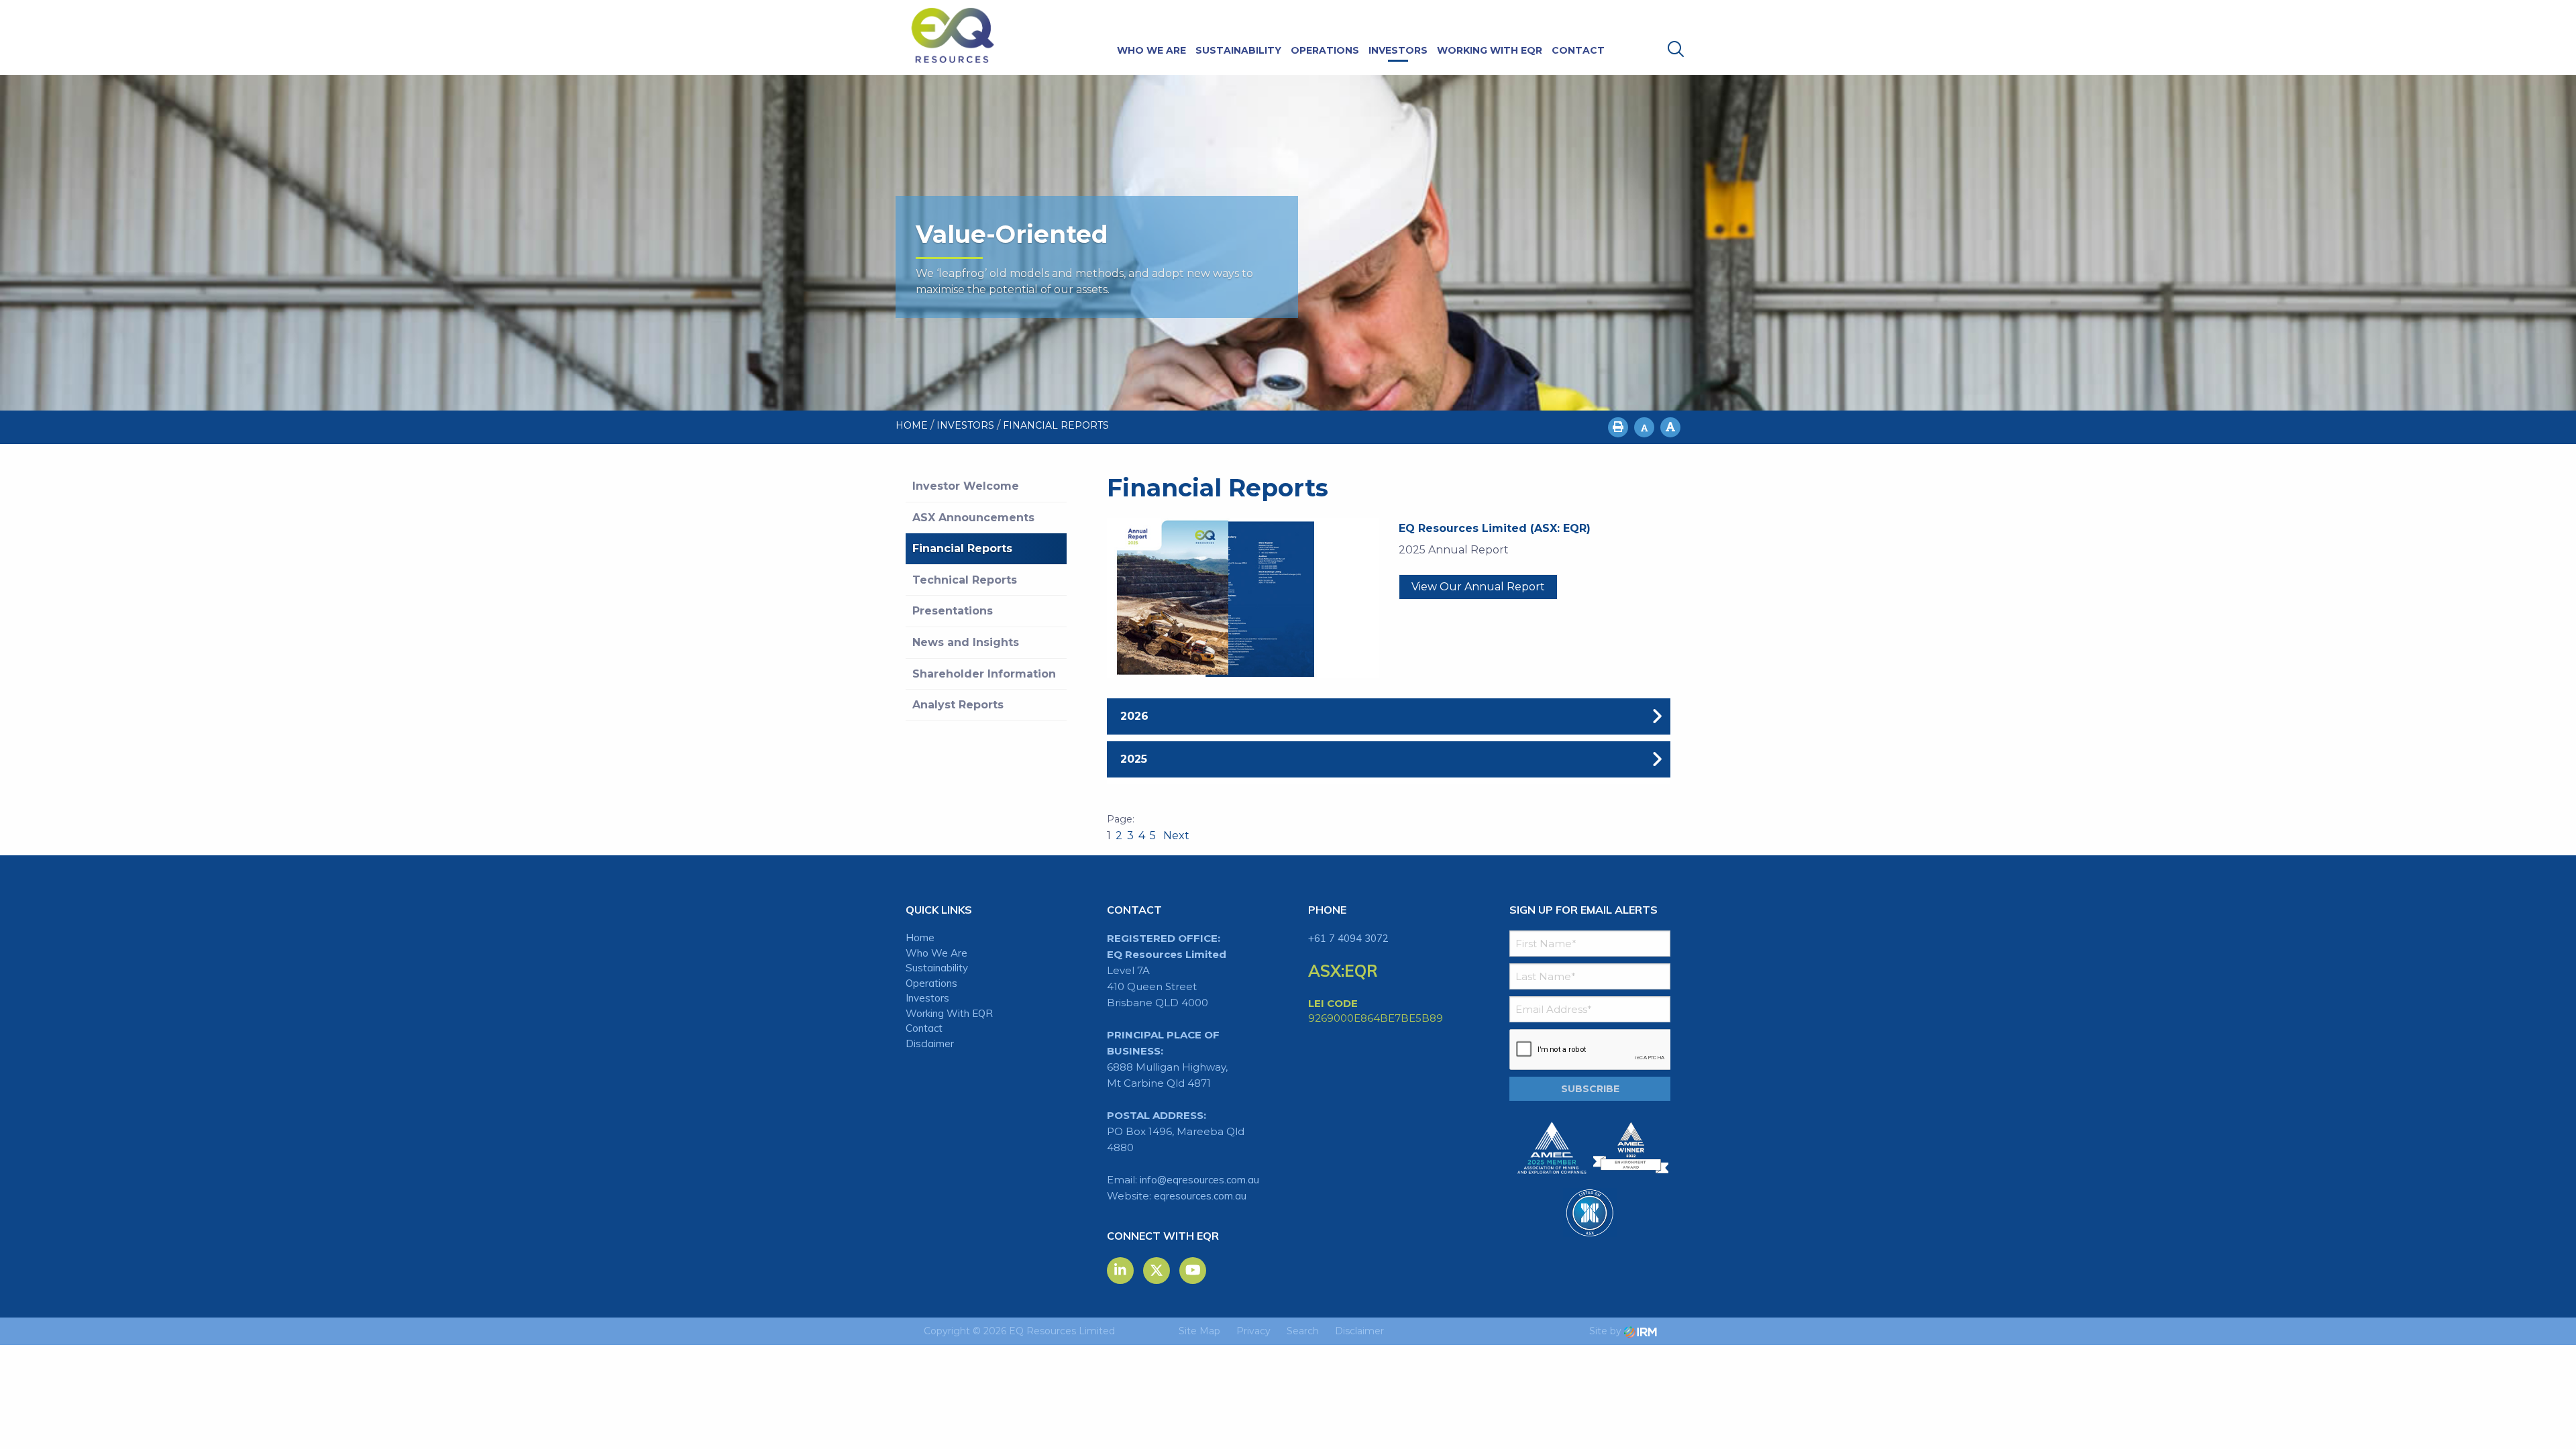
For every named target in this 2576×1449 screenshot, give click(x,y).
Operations (1325, 50)
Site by (1607, 1331)
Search (1303, 1331)
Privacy (1253, 1331)
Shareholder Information (984, 674)
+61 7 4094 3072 (1348, 938)
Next (1175, 836)
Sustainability (1238, 50)
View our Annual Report (1478, 587)
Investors (1398, 50)
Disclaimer (930, 1043)
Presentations (953, 611)
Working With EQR (1490, 50)
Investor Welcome (966, 486)
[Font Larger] (1670, 427)
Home (920, 937)
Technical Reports (965, 580)
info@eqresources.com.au (1199, 1180)
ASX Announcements (973, 518)
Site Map (1199, 1331)
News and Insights (966, 642)
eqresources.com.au (1200, 1196)
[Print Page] (1618, 427)
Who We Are (1151, 50)
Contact (1578, 50)
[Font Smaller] (1644, 427)
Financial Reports (962, 548)
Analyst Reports (958, 705)
